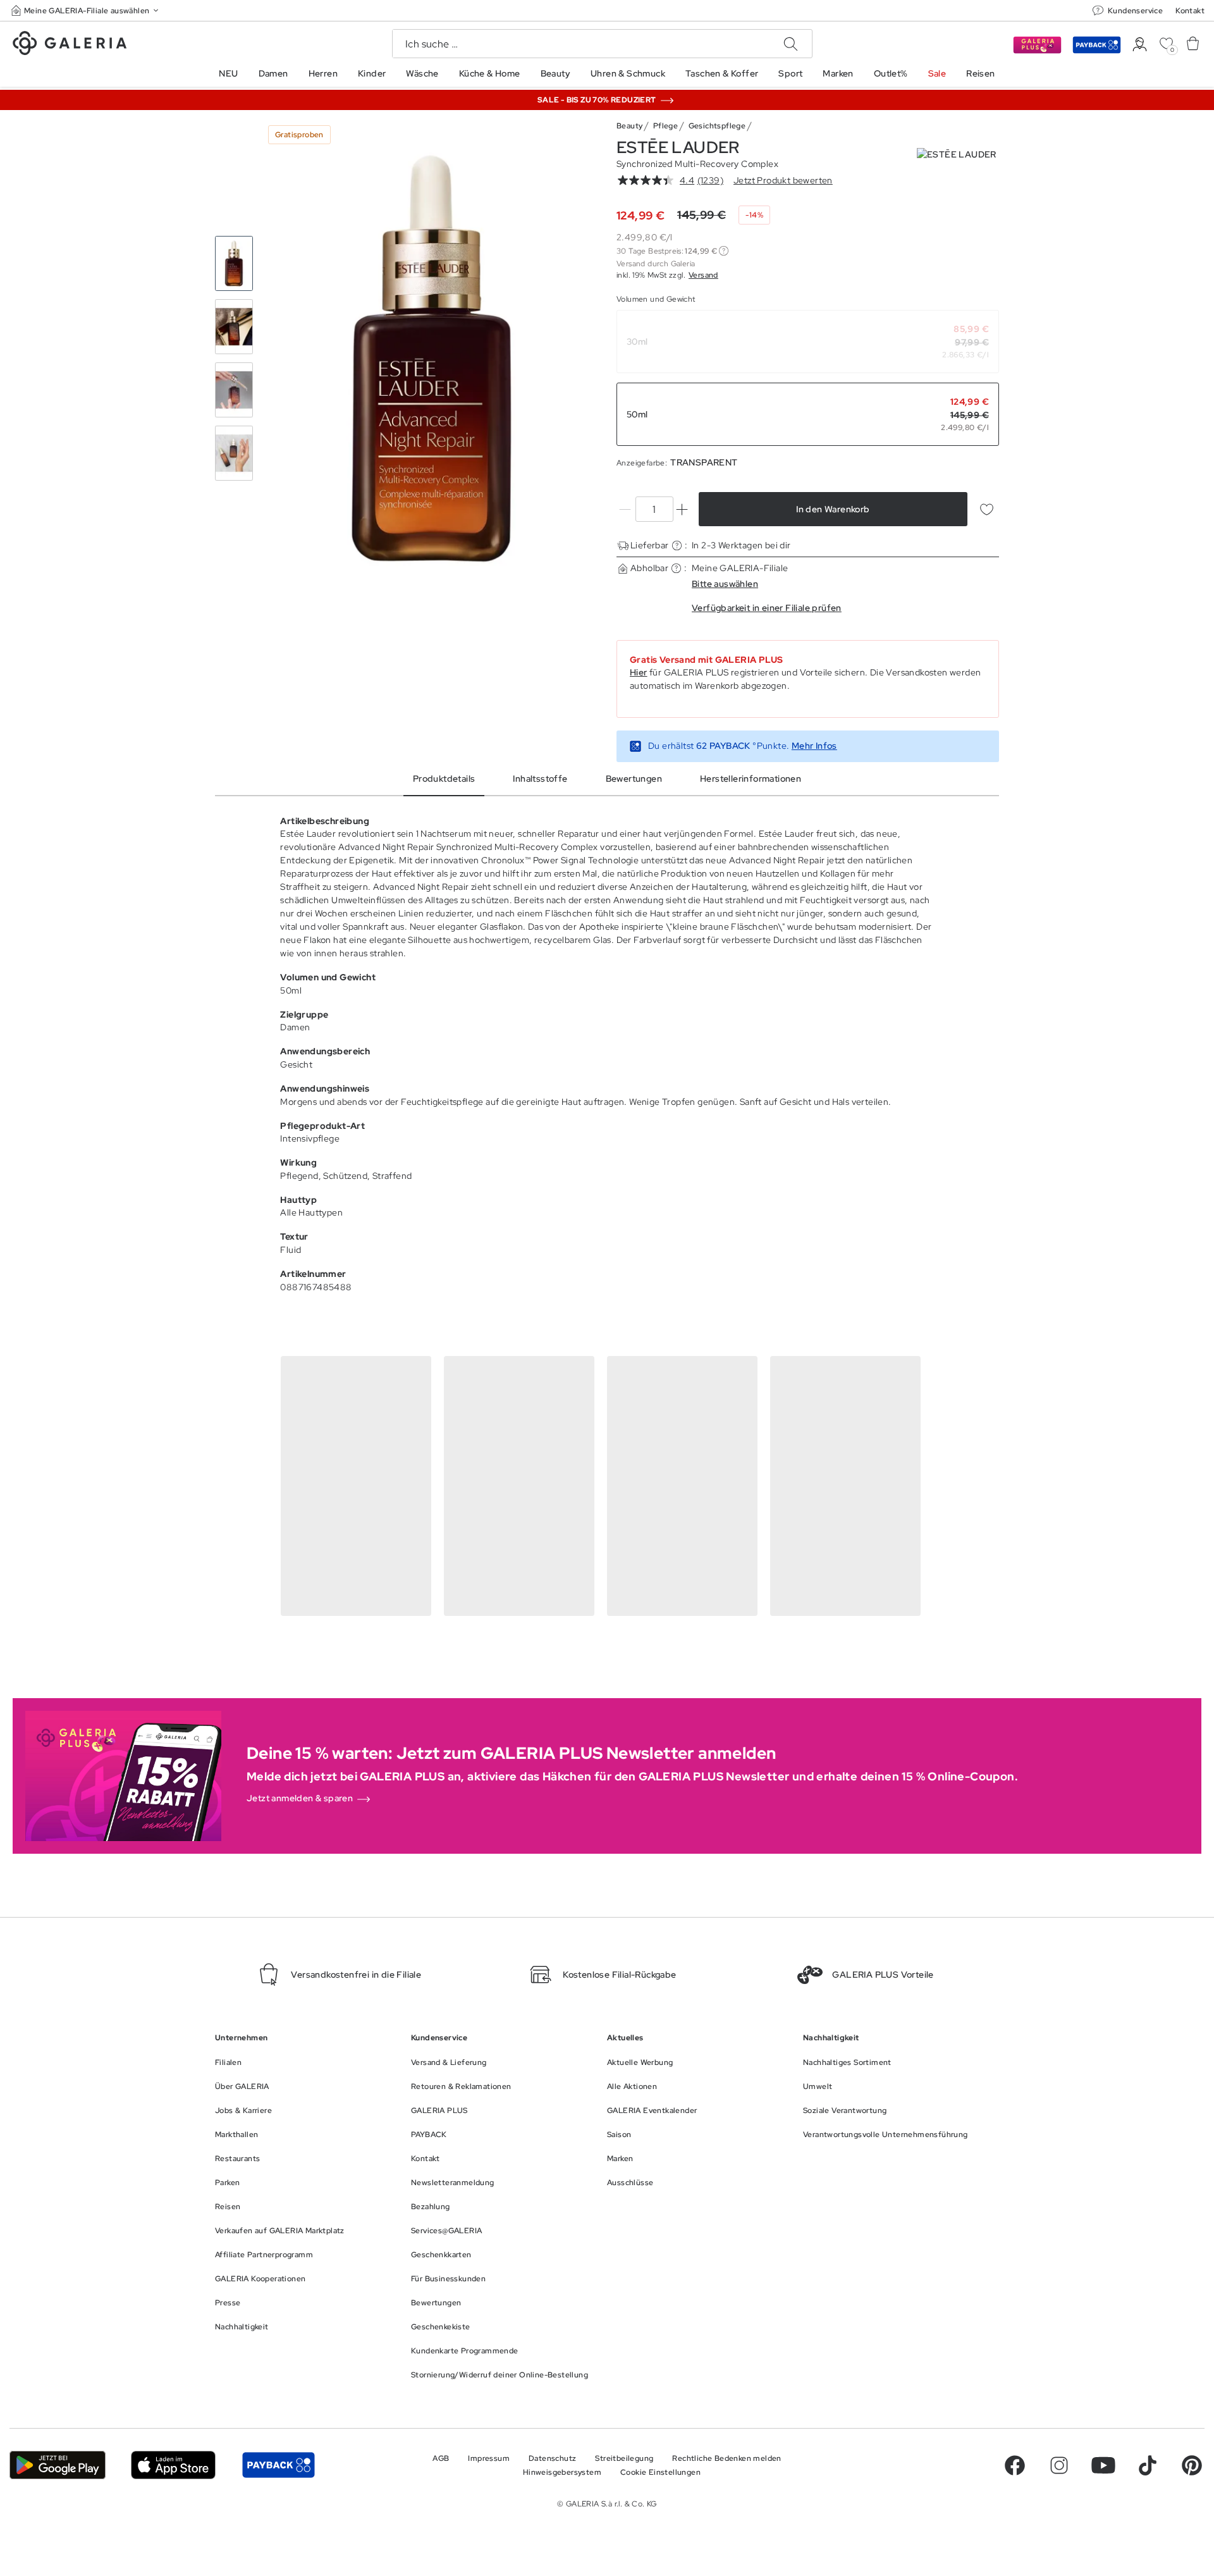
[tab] (432, 359)
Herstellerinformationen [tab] (751, 779)
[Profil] (1140, 45)
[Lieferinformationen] (677, 545)
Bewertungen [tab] (634, 779)
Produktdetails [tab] (444, 779)
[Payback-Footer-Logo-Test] (278, 2465)
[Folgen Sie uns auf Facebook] (1015, 2465)
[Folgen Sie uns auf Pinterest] (1192, 2465)
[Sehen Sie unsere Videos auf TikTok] (1148, 2465)
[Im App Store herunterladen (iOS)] (174, 2465)
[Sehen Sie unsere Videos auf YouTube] (1103, 2465)
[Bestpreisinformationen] (724, 251)
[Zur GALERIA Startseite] (70, 45)
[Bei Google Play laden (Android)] (58, 2465)
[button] (86, 10)
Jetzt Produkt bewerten (783, 180)
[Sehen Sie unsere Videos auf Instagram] (1059, 2465)
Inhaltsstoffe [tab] (540, 779)
